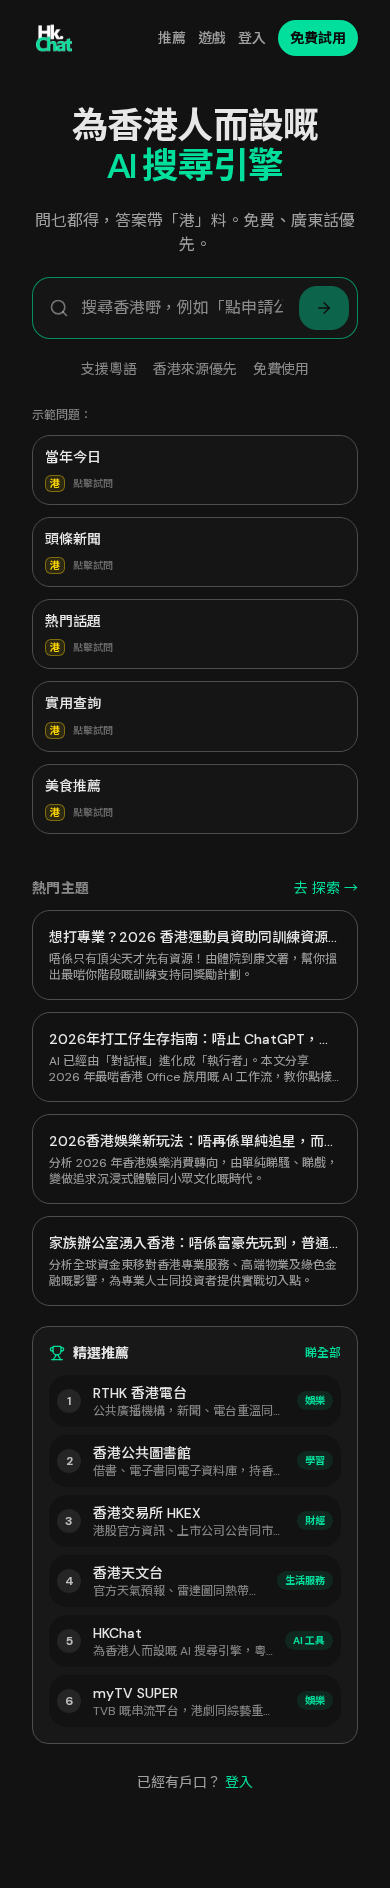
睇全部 (323, 1353)
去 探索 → (326, 888)
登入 (252, 38)
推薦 (172, 38)
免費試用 (318, 38)
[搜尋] (324, 308)
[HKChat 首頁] (54, 38)
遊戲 (212, 38)
